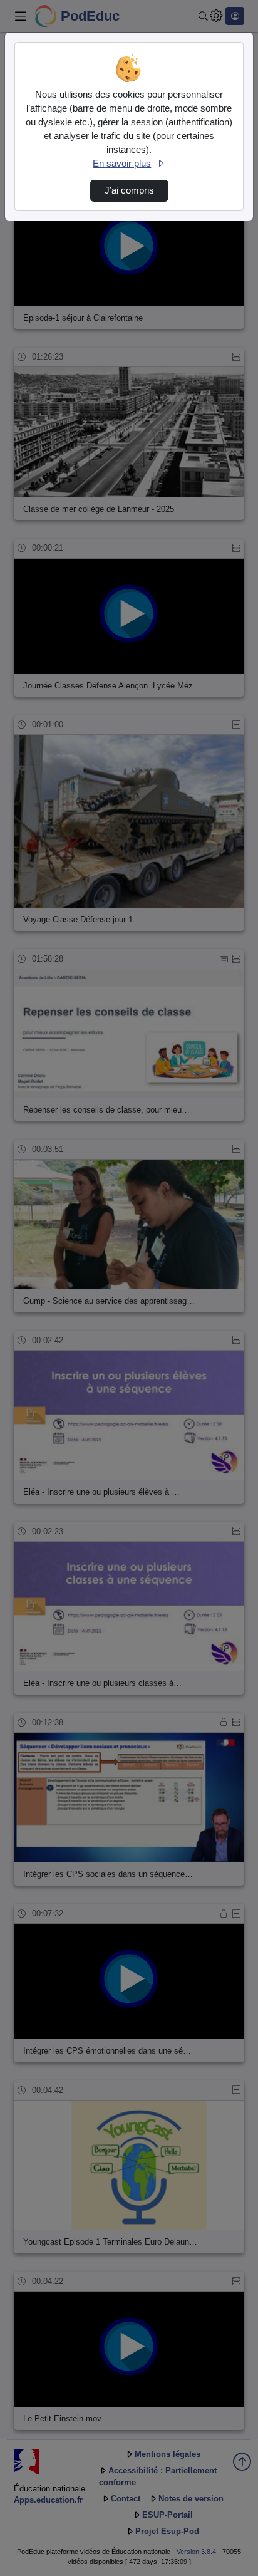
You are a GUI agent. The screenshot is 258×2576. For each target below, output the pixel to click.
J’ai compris (129, 190)
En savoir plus (122, 164)
